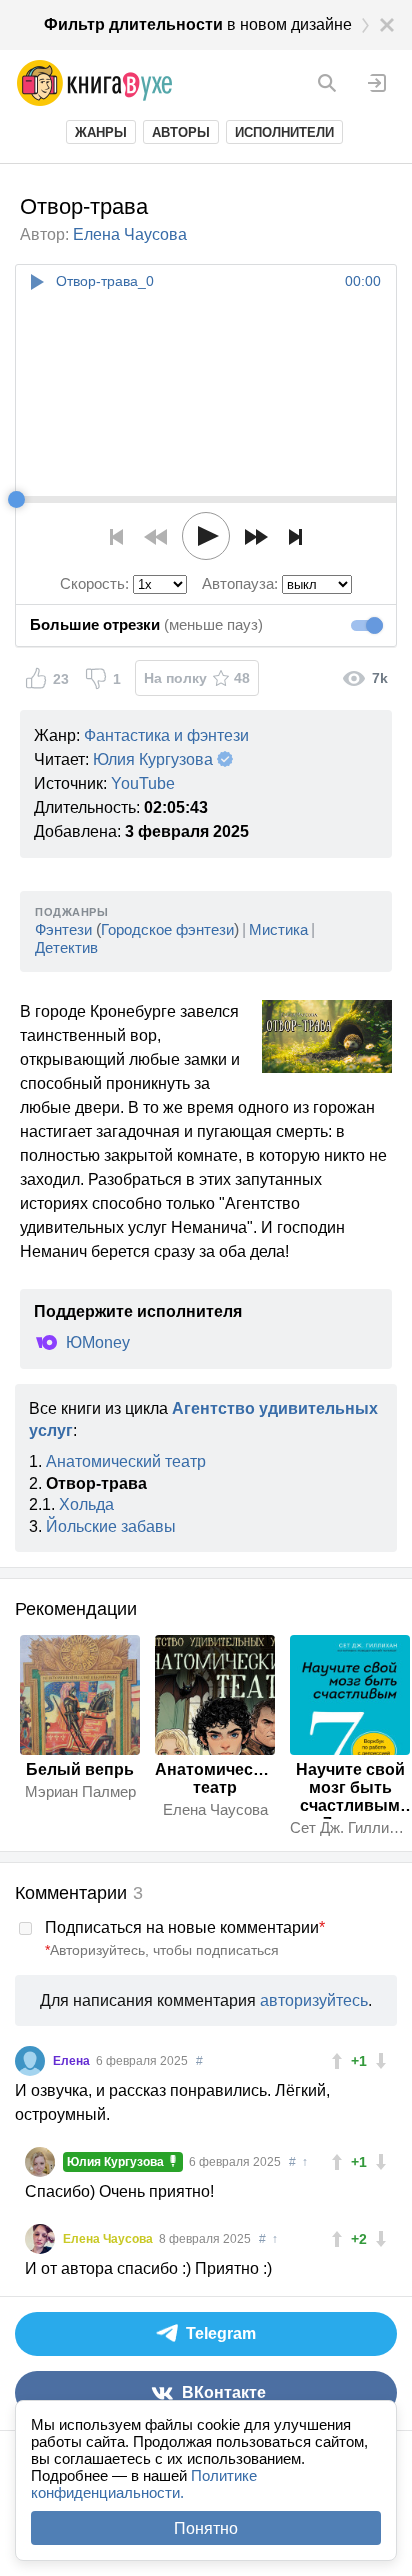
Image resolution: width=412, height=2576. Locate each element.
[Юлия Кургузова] (40, 2162)
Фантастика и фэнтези (166, 735)
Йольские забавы (111, 1526)
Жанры (101, 132)
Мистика (278, 929)
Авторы (181, 132)
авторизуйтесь (314, 2000)
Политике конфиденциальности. (144, 2484)
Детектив (66, 947)
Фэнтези (63, 929)
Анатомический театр (126, 1461)
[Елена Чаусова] (40, 2239)
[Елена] (30, 2061)
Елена (73, 2061)
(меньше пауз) (146, 624)
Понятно (206, 2528)
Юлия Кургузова (153, 759)
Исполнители (284, 132)
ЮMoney (98, 1342)
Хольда (86, 1504)
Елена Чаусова (130, 234)
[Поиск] (327, 83)
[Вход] (377, 83)
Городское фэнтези (167, 929)
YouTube (143, 783)
